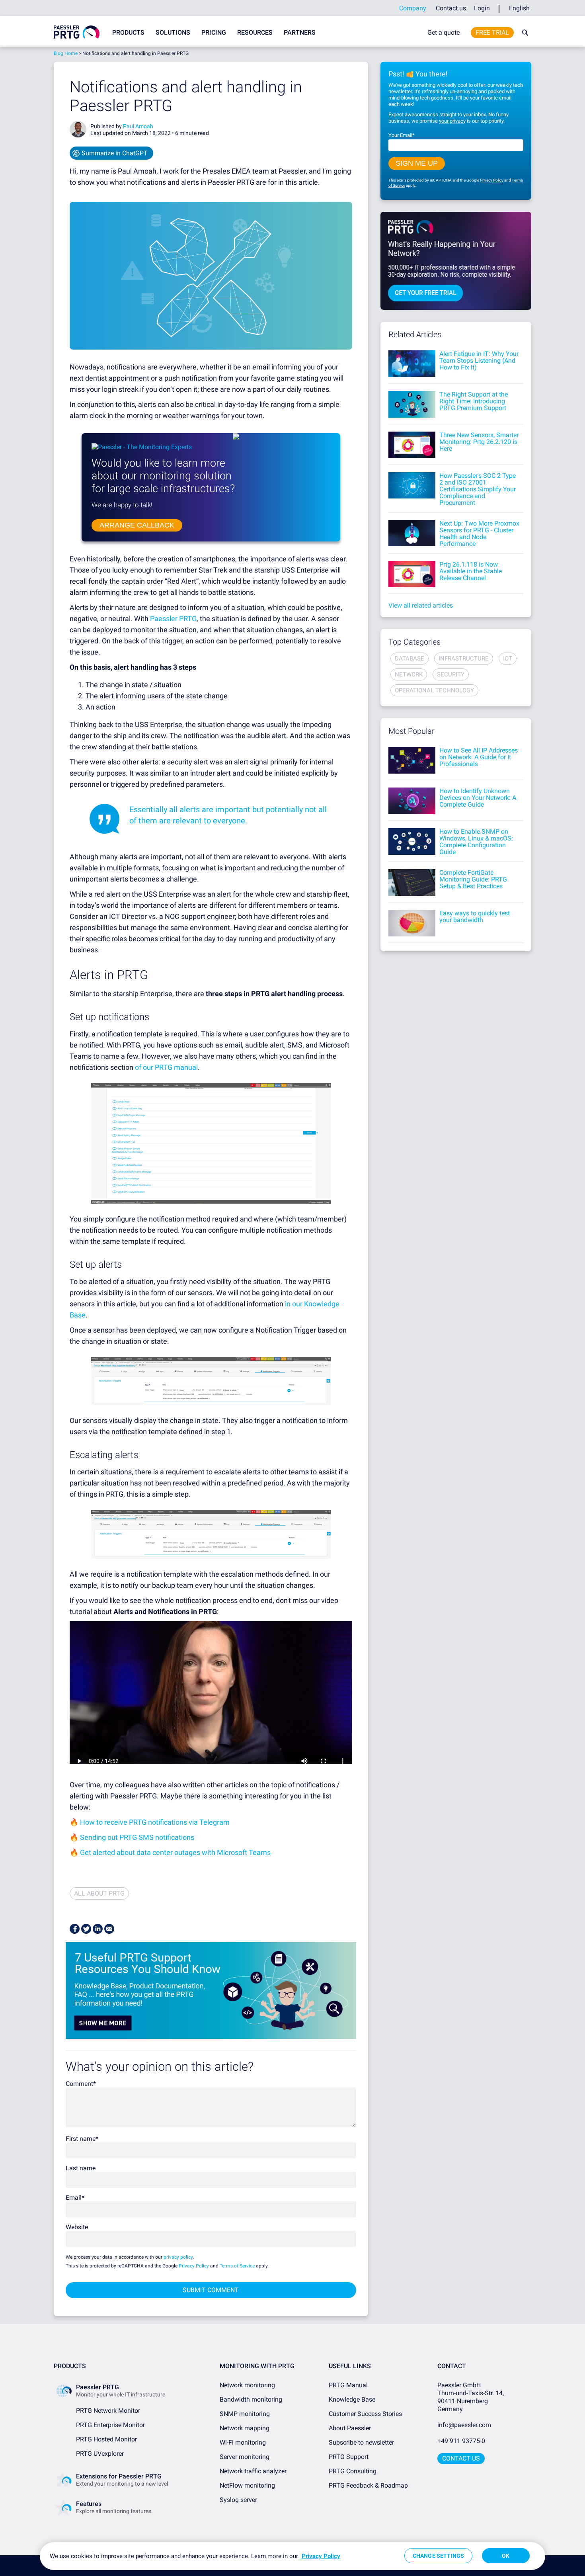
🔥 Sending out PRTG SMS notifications (132, 1837)
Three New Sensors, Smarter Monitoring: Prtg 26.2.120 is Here (479, 442)
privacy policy (178, 2257)
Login (482, 8)
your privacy (452, 121)
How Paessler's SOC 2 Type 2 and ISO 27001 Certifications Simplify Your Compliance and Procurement (478, 489)
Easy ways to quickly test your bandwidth (475, 917)
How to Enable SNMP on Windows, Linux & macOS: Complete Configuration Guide (476, 842)
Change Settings (438, 2556)
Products (128, 32)
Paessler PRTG (173, 619)
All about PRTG (99, 1893)
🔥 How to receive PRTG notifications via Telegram (150, 1822)
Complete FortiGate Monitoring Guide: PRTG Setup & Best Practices (473, 879)
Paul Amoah (138, 126)
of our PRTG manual (166, 1067)
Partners (300, 32)
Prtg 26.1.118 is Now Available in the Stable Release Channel (471, 571)
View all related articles (421, 605)
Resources (255, 32)
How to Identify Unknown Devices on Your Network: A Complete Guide (478, 798)
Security (451, 674)
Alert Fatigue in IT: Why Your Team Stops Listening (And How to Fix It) (479, 361)
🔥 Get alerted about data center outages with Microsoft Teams (170, 1852)
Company (413, 8)
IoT (508, 659)
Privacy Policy (194, 2266)
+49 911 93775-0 (461, 2441)
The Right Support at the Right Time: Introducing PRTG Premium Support (474, 401)
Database (409, 659)
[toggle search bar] (523, 33)
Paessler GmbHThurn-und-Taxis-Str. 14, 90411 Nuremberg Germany (471, 2397)
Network (409, 674)
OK (506, 2556)
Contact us (451, 8)
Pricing (214, 32)
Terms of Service (237, 2266)
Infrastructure (464, 659)
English (519, 8)
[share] (75, 1929)
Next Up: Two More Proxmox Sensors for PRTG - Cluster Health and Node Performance (479, 534)
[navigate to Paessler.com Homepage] (77, 32)
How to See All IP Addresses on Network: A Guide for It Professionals (479, 757)
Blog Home (66, 53)
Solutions (173, 32)
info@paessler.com (464, 2425)
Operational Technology (434, 690)
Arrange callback (137, 525)
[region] (292, 2556)
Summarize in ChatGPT (115, 153)
